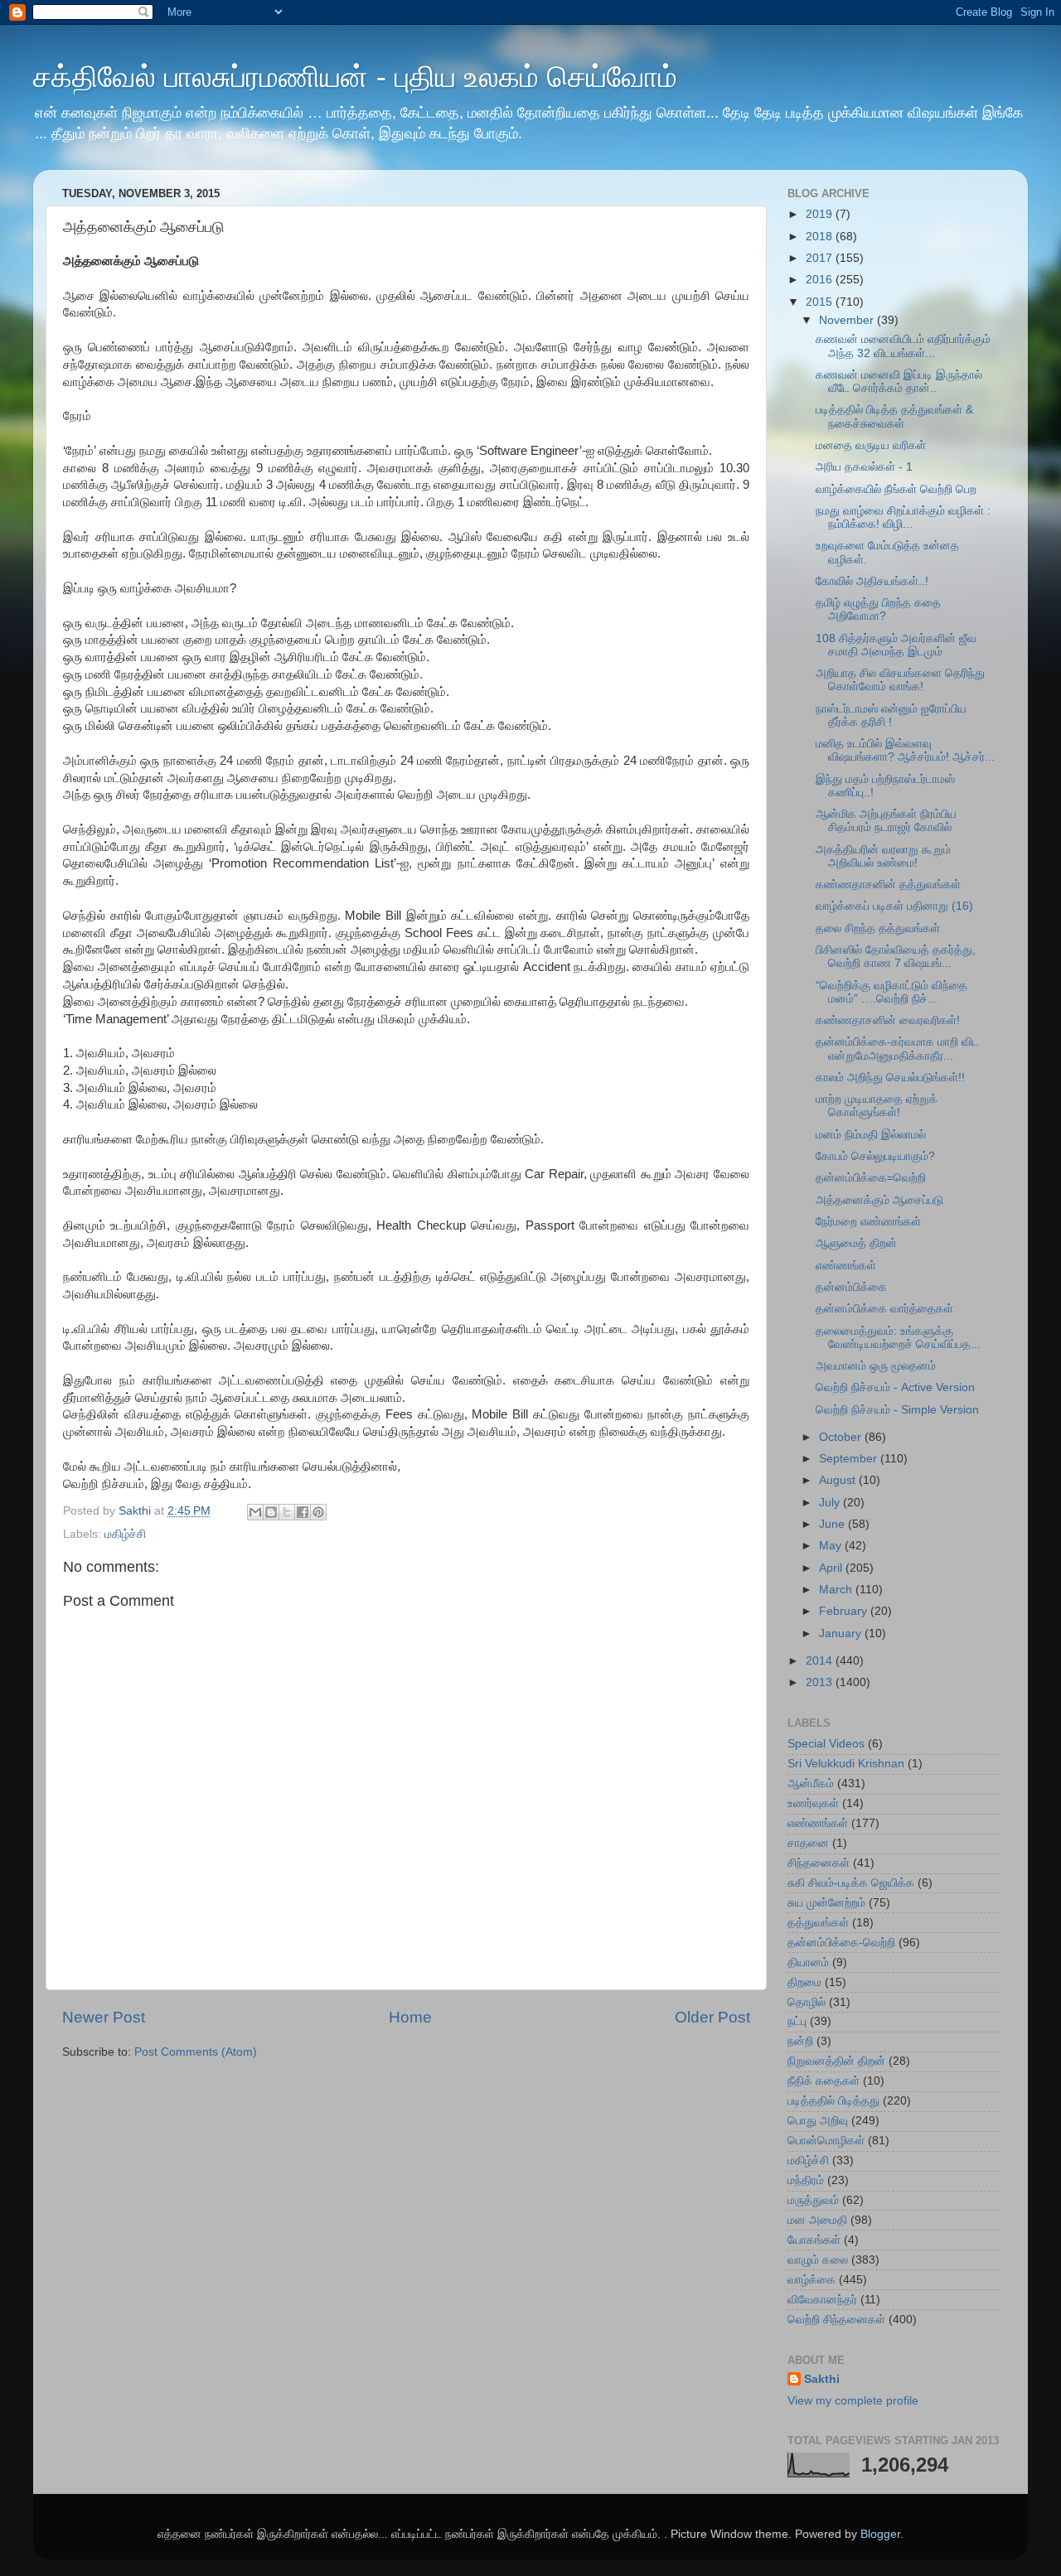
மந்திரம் (806, 2180)
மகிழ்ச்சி (125, 1534)
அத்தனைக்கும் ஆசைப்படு (879, 1200)
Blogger (880, 2534)
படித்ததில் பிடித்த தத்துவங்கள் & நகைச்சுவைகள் (894, 416)
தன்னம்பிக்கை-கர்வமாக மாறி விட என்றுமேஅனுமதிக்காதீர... (897, 1049)
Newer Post (104, 2017)
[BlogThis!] (271, 1512)
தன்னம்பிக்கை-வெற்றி (841, 1943)
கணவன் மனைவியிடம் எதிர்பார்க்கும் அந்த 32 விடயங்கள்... (903, 346)
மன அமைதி (817, 2220)
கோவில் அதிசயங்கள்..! (872, 581)
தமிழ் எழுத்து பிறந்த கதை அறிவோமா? (878, 609)
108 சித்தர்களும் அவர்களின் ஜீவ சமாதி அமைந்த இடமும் (896, 645)
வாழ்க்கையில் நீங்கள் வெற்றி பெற (896, 489)
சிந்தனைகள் (819, 1863)
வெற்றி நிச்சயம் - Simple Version (897, 1410)
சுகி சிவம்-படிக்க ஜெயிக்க (851, 1883)
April (832, 1568)
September (850, 1459)
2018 (821, 237)
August (839, 1480)
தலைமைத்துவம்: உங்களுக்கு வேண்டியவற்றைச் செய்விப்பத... (898, 1338)
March (837, 1590)
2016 (821, 280)
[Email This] (255, 1512)
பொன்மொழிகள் (826, 2141)
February (845, 1611)
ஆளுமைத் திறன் (856, 1243)
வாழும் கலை (818, 2260)
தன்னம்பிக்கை (851, 1287)
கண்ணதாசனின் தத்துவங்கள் (888, 884)
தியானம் (808, 1962)
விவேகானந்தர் (822, 2300)
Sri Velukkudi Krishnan (846, 1764)
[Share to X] (287, 1512)
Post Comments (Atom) (196, 2052)
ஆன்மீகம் (811, 1783)
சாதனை (808, 1843)
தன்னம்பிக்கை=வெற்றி (871, 1178)
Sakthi (822, 2379)
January (842, 1634)
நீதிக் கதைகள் (824, 2081)
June (833, 1524)
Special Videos (826, 1744)
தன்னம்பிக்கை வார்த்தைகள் (884, 1309)
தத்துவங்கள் (818, 1923)
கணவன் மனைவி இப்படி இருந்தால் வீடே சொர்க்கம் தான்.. (899, 382)
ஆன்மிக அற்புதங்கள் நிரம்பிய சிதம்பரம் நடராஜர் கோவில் (886, 821)
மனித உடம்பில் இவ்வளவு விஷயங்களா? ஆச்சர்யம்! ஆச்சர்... (905, 750)
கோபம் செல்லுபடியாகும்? (875, 1156)
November (848, 320)
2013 (821, 1682)
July (831, 1503)
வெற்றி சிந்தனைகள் (836, 2320)
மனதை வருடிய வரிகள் (871, 445)
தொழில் (807, 2002)
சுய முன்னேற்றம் (826, 1903)
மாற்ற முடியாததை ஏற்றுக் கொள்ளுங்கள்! (877, 1106)
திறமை (804, 1982)
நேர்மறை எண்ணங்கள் (868, 1222)
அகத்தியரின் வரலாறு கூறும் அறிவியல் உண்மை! (883, 856)
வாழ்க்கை (811, 2280)
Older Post (712, 2017)
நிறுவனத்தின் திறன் (836, 2061)
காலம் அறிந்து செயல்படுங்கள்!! (890, 1078)
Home (410, 2017)
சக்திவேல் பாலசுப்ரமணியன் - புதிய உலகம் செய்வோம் (355, 77)
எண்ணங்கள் (846, 1266)
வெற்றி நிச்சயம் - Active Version (895, 1387)
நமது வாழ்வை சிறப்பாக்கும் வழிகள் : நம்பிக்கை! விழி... (903, 517)
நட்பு (797, 2021)
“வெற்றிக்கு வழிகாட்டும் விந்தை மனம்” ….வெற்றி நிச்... (891, 992)
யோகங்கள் (814, 2240)
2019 (821, 214)
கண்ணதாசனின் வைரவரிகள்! (888, 1020)
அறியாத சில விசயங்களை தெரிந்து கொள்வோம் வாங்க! (900, 680)
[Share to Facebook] (303, 1512)
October (842, 1437)
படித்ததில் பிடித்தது (833, 2101)
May (832, 1546)
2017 (821, 258)
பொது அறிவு (818, 2121)
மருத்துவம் (813, 2200)
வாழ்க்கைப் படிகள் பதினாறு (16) (894, 906)
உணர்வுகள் (813, 1803)
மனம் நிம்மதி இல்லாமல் (871, 1135)
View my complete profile (853, 2401)
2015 (821, 302)
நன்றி (800, 2041)
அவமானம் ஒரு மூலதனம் (876, 1366)
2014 (821, 1661)
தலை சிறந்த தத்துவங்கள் (878, 928)
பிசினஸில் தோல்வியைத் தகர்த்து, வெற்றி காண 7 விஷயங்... (896, 957)
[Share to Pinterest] (318, 1512)
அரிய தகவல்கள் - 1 (864, 467)
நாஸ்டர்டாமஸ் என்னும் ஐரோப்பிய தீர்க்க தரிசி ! (891, 715)
